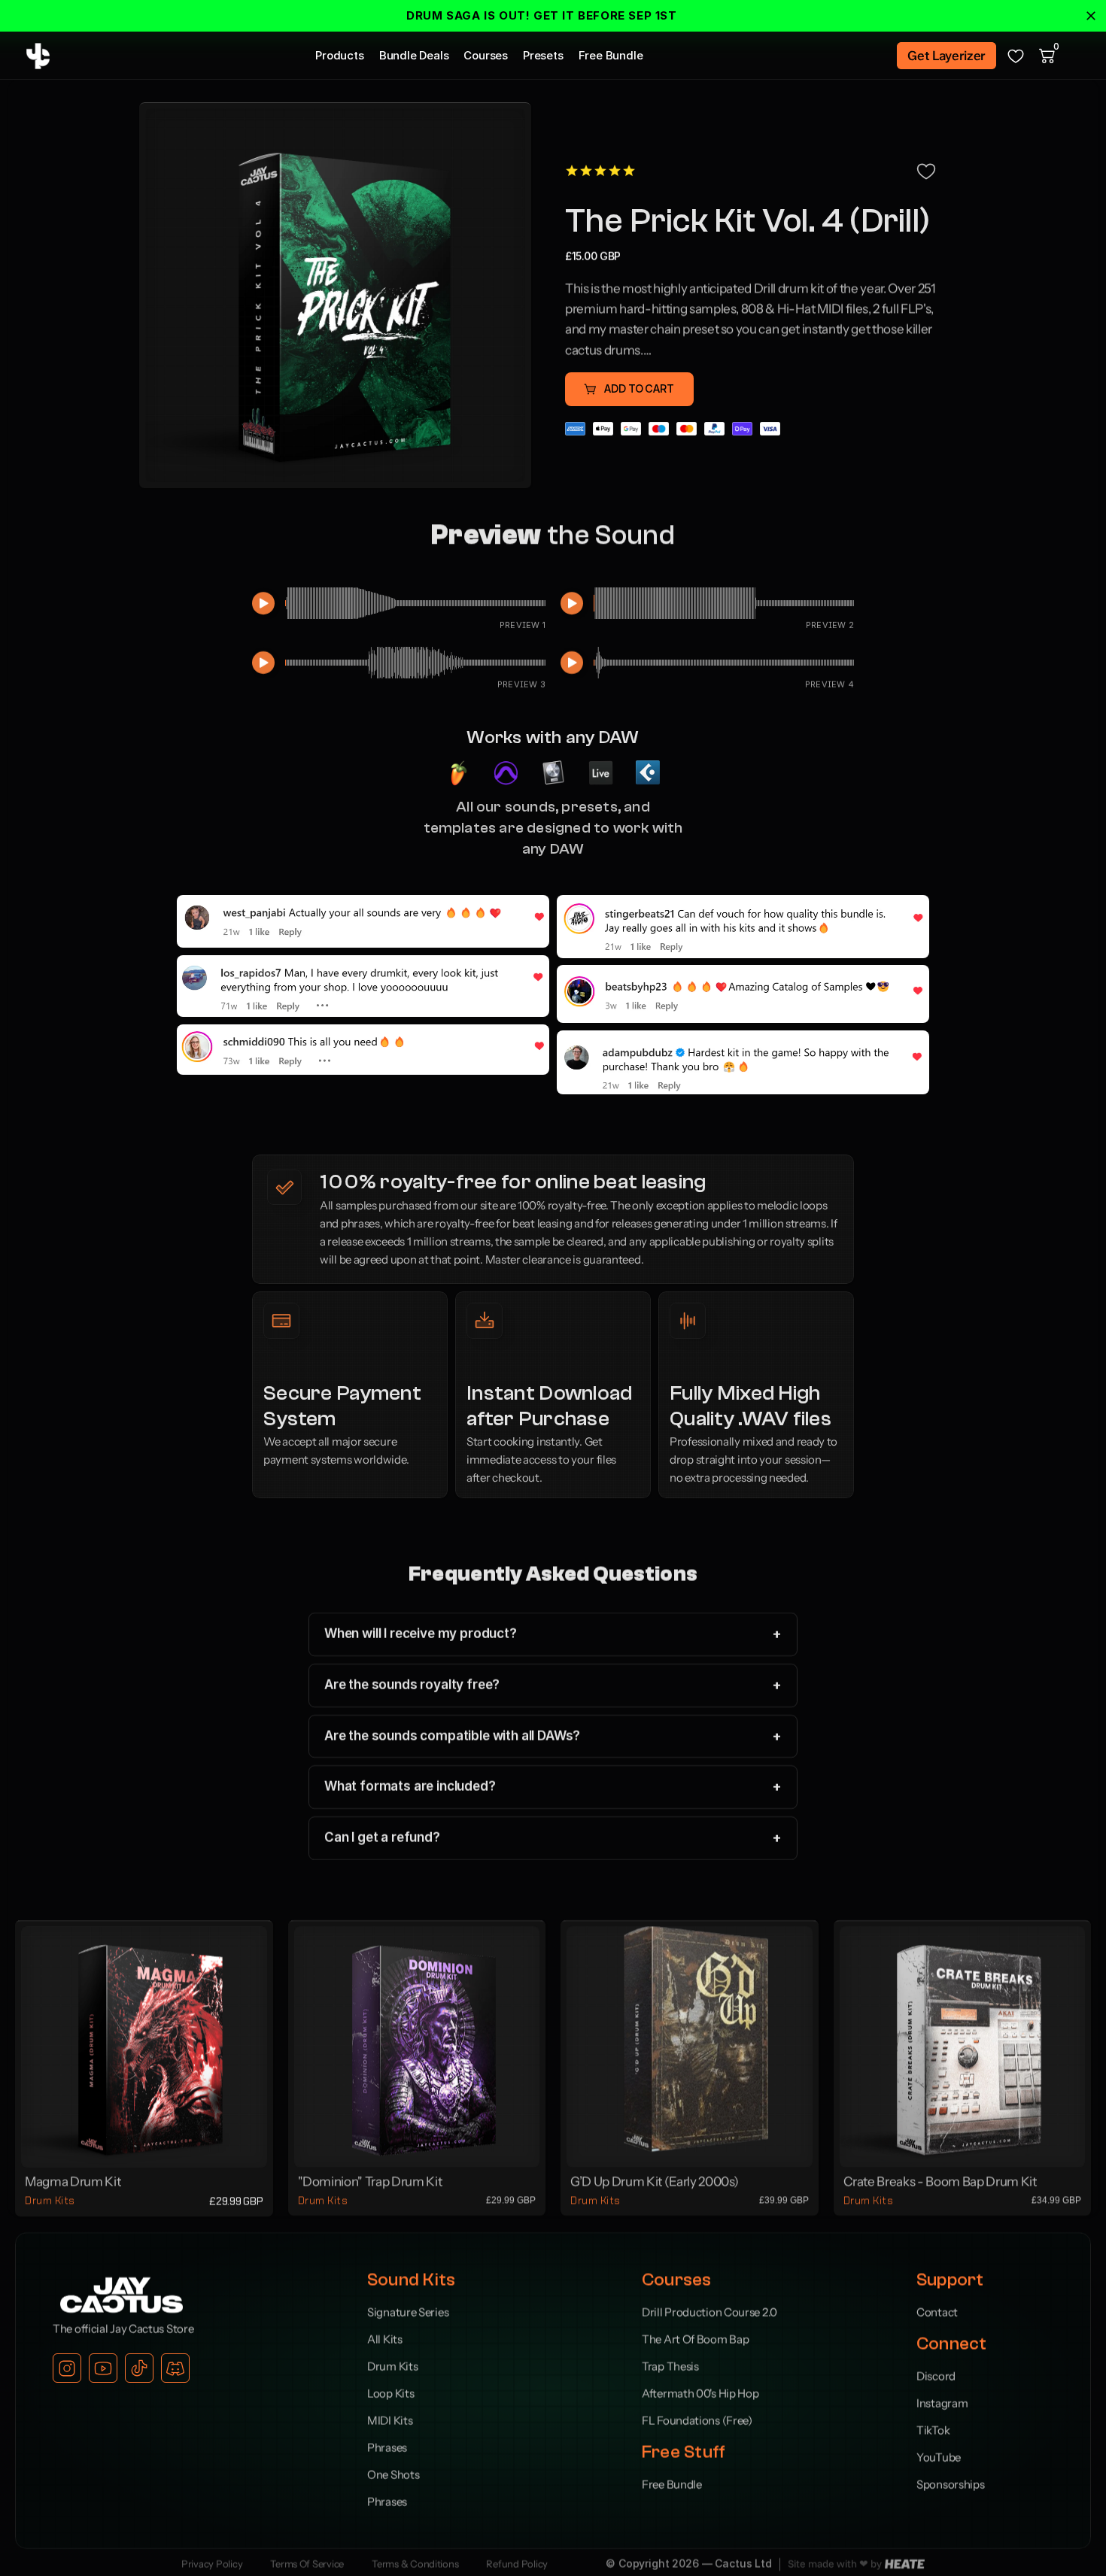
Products (340, 55)
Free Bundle (611, 55)
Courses (486, 55)
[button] (629, 389)
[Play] (263, 603)
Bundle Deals (414, 55)
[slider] (415, 603)
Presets (543, 55)
